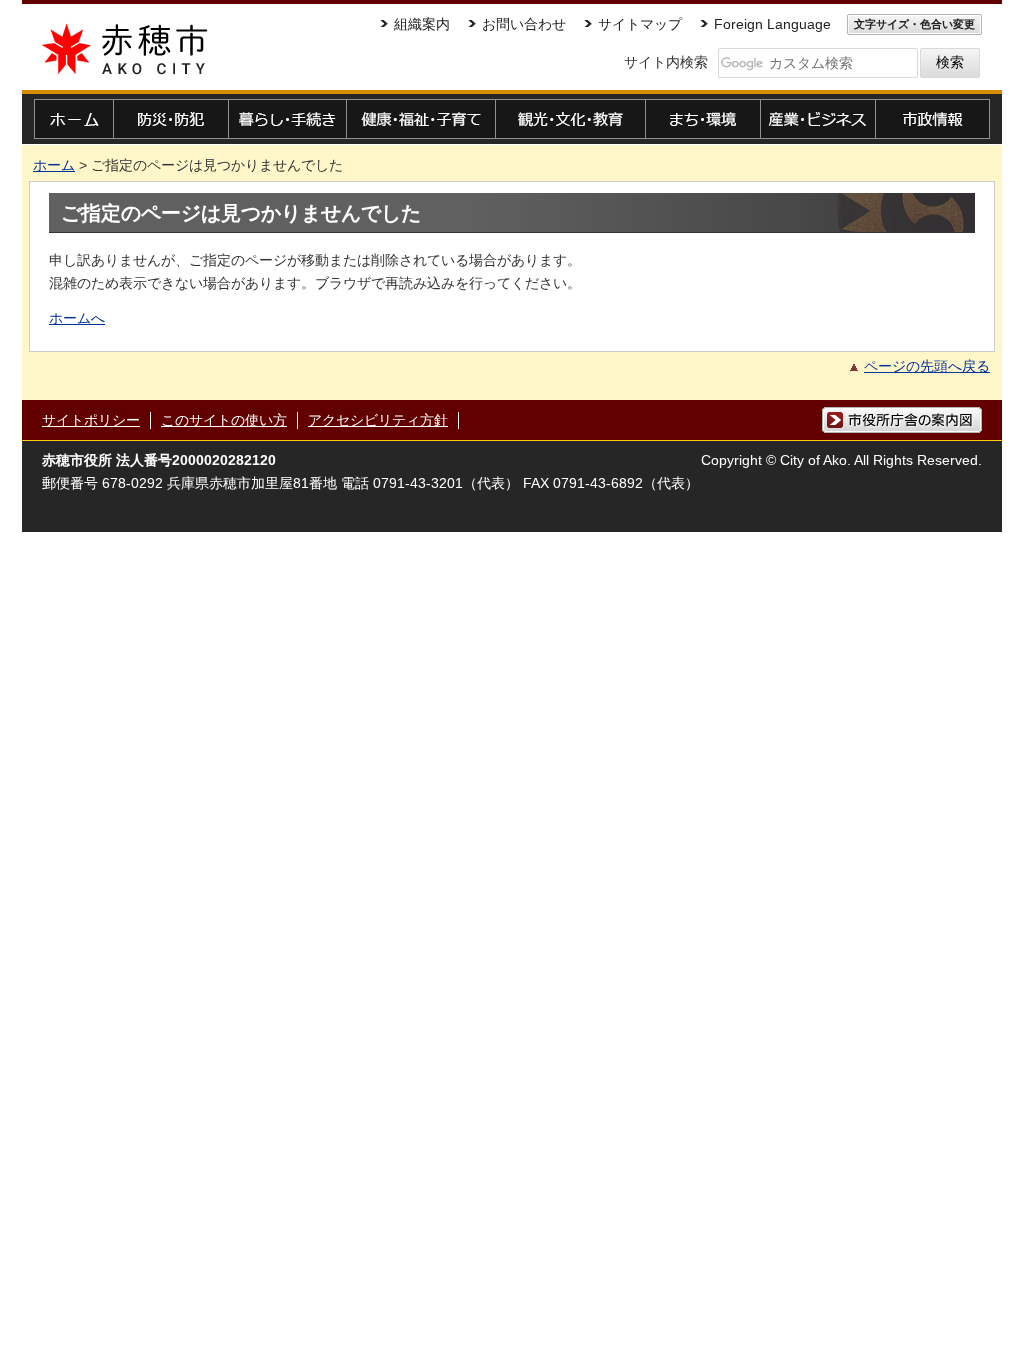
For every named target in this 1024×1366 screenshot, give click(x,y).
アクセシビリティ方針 (378, 420)
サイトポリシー (91, 420)
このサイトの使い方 (224, 420)
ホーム (54, 165)
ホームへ (77, 318)
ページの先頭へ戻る (927, 366)
